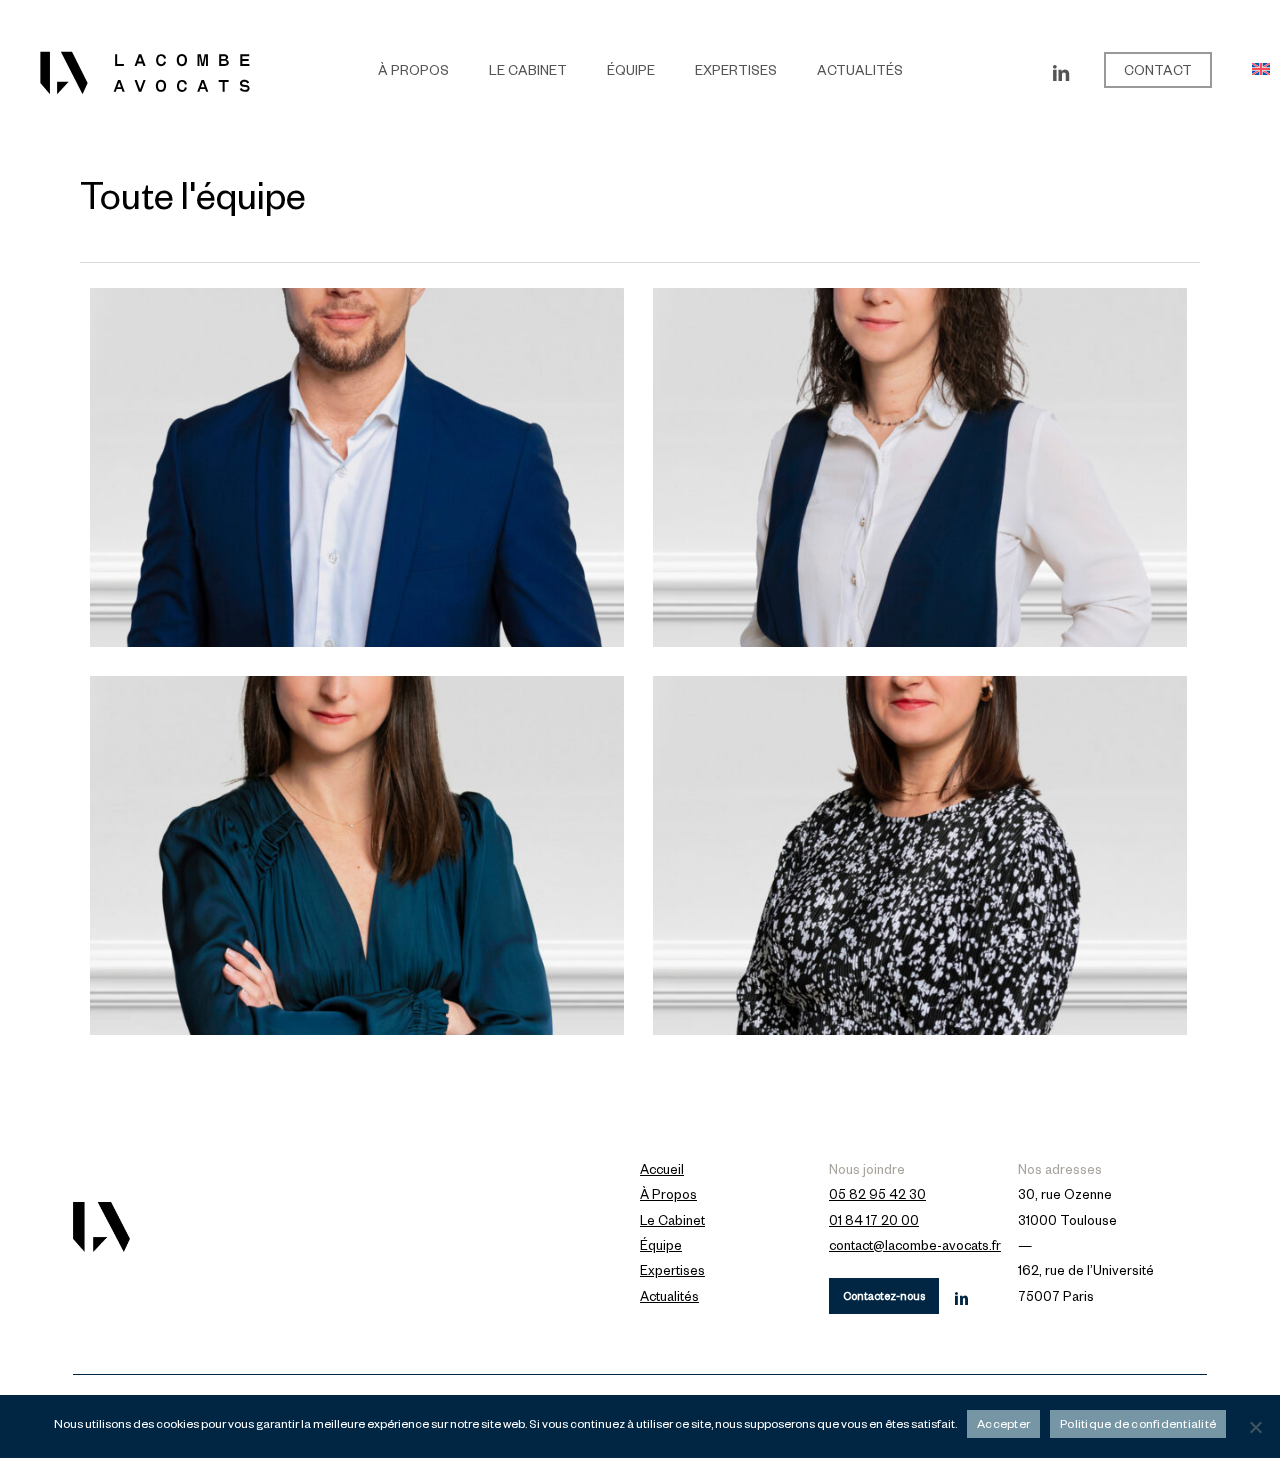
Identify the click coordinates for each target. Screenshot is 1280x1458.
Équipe (661, 1248)
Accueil (662, 1172)
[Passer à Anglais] (1261, 73)
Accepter (1003, 1426)
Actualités (669, 1299)
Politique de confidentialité (1138, 1426)
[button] (884, 1296)
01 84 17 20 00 (874, 1223)
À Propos (668, 1197)
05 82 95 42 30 (877, 1197)
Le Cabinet (672, 1223)
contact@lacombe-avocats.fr (915, 1248)
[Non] (1255, 1427)
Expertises (672, 1273)
